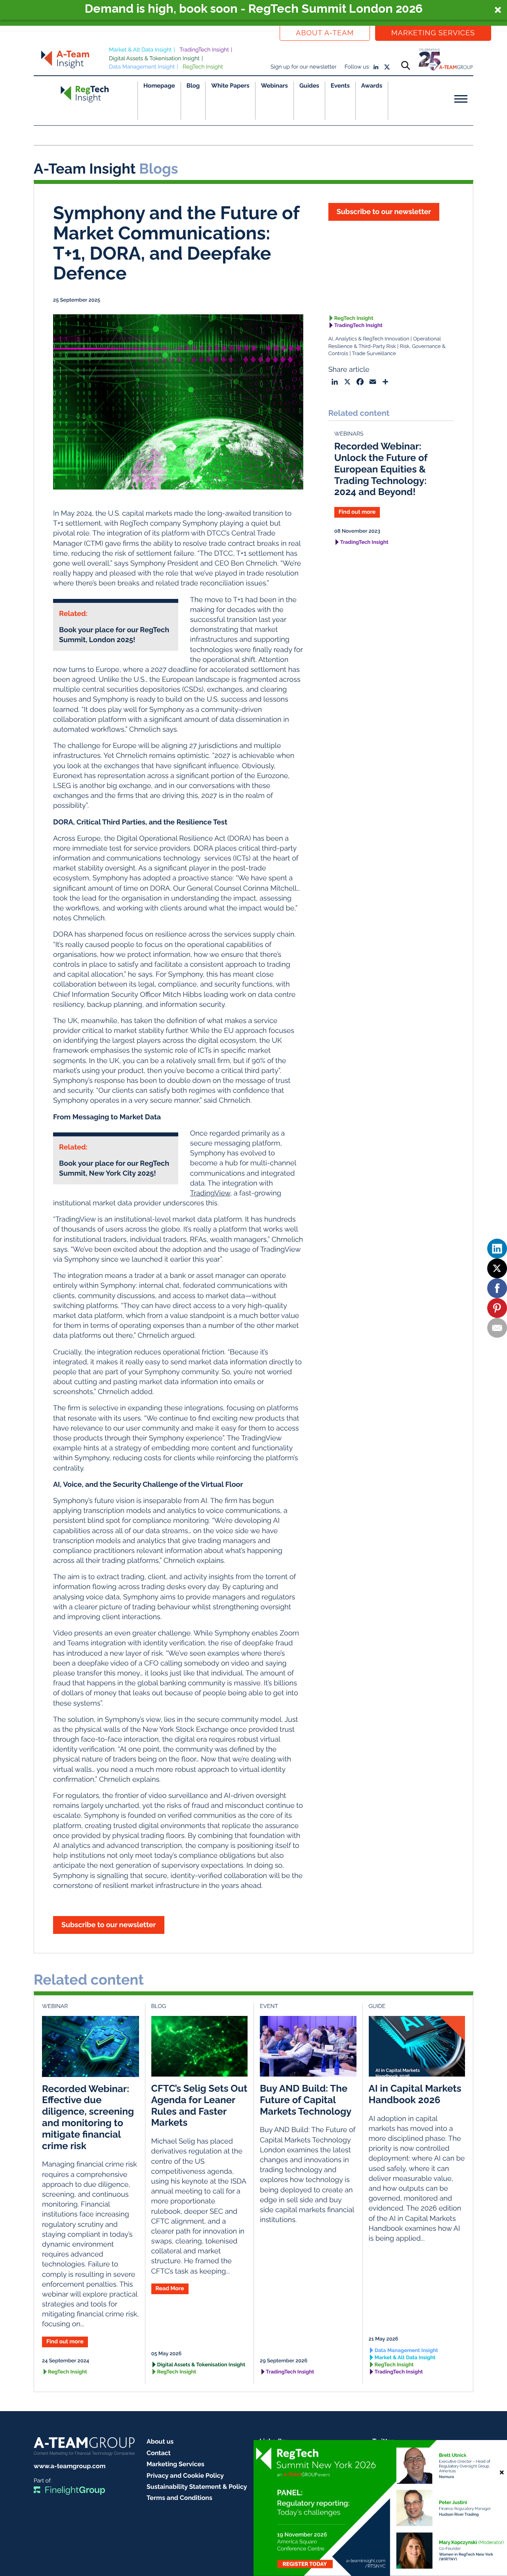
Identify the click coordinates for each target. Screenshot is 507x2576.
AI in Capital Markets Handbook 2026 (415, 2094)
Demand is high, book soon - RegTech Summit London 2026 (254, 9)
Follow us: (357, 67)
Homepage (159, 86)
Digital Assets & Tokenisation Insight (154, 59)
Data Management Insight (142, 67)
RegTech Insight (203, 67)
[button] (253, 10)
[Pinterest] (497, 1308)
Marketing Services (433, 33)
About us (160, 2441)
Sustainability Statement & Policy (197, 2487)
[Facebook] (497, 1288)
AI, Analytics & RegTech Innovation (369, 339)
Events (340, 86)
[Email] (497, 1328)
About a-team (325, 33)
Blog (193, 86)
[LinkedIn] (497, 1249)
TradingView (210, 1193)
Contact (159, 2453)
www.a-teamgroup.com (70, 2466)
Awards (372, 86)
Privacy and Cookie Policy (185, 2476)
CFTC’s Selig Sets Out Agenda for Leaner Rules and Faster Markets (199, 2105)
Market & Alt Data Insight (140, 50)
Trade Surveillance (374, 354)
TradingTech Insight (204, 50)
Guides (309, 86)
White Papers (230, 86)
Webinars (274, 86)
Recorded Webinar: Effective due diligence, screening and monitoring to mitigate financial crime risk (88, 2117)
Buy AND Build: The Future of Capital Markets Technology (306, 2100)
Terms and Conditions (179, 2498)
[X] (497, 1268)
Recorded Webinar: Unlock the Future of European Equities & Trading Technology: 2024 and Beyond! (381, 469)
